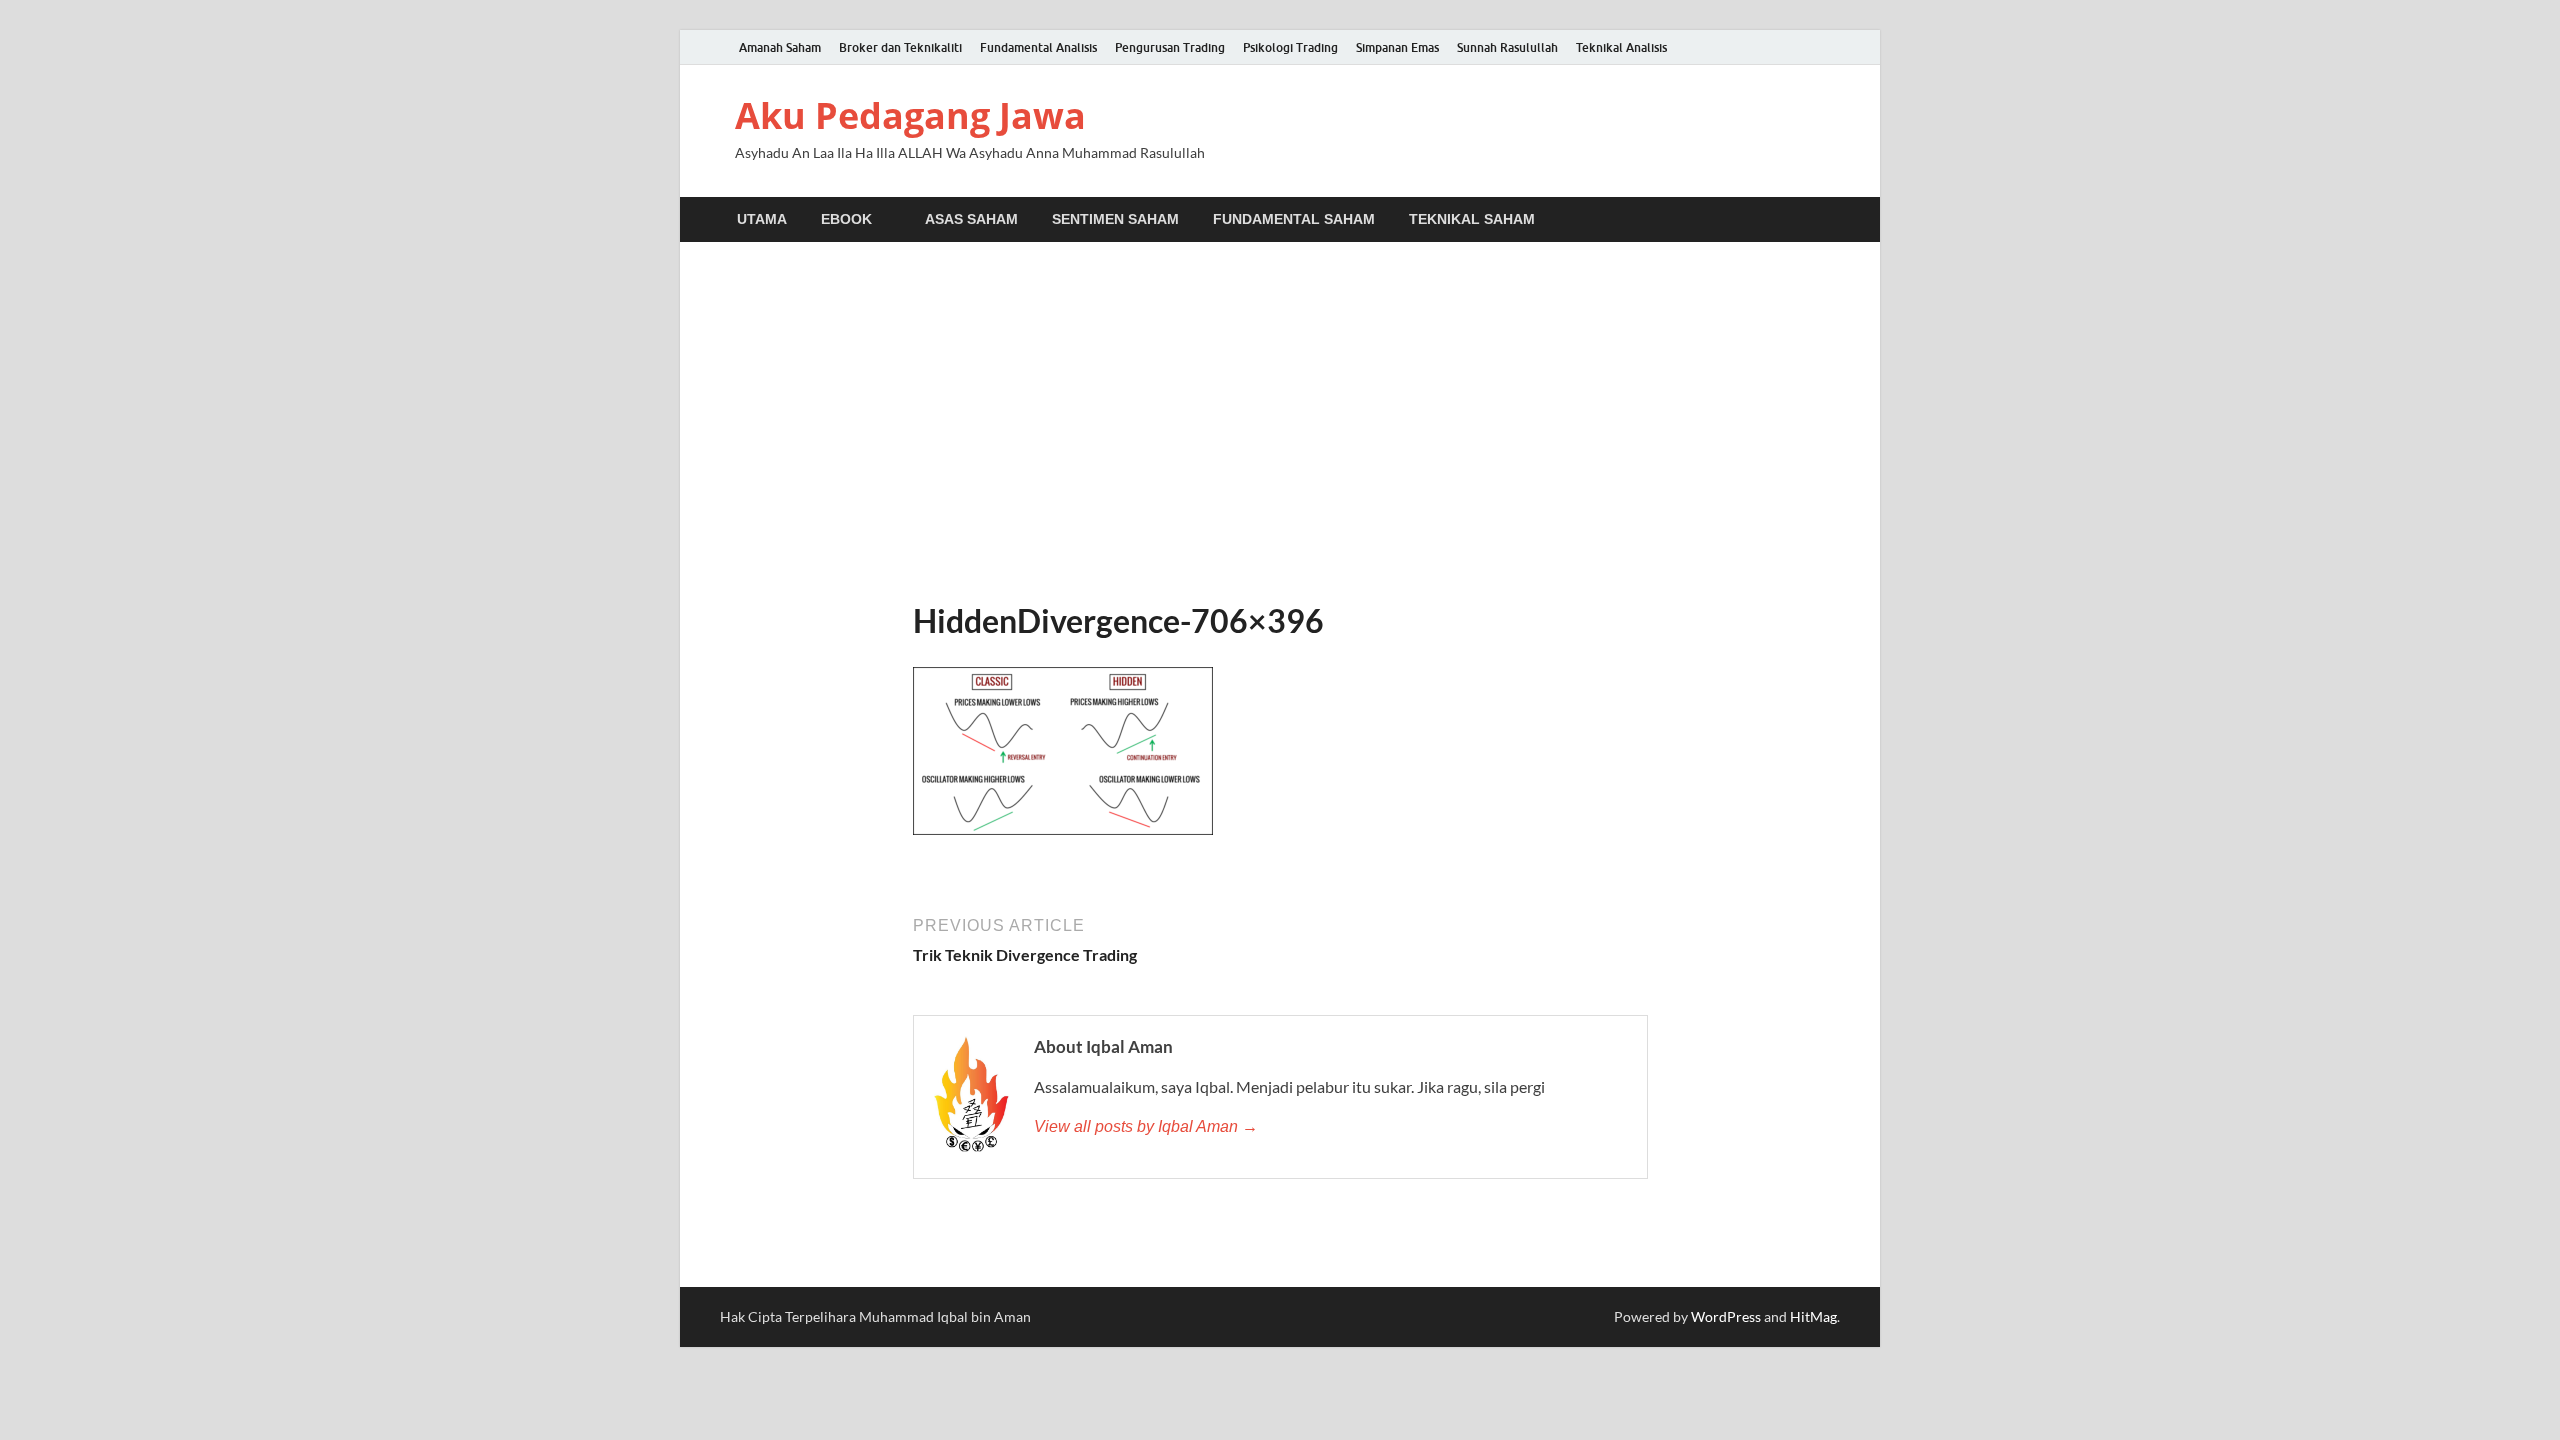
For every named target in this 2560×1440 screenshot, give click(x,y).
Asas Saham (971, 219)
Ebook (846, 219)
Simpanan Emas (1397, 47)
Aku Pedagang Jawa (910, 115)
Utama (762, 219)
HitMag (1813, 1316)
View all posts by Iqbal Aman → (1146, 1126)
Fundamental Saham (1294, 219)
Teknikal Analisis (1621, 47)
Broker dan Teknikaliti (900, 47)
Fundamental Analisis (1038, 47)
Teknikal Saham (1472, 219)
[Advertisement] (1280, 422)
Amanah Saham (780, 47)
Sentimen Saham (1115, 219)
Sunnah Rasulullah (1507, 47)
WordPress (1726, 1316)
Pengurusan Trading (1170, 47)
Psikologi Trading (1290, 47)
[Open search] (1830, 220)
